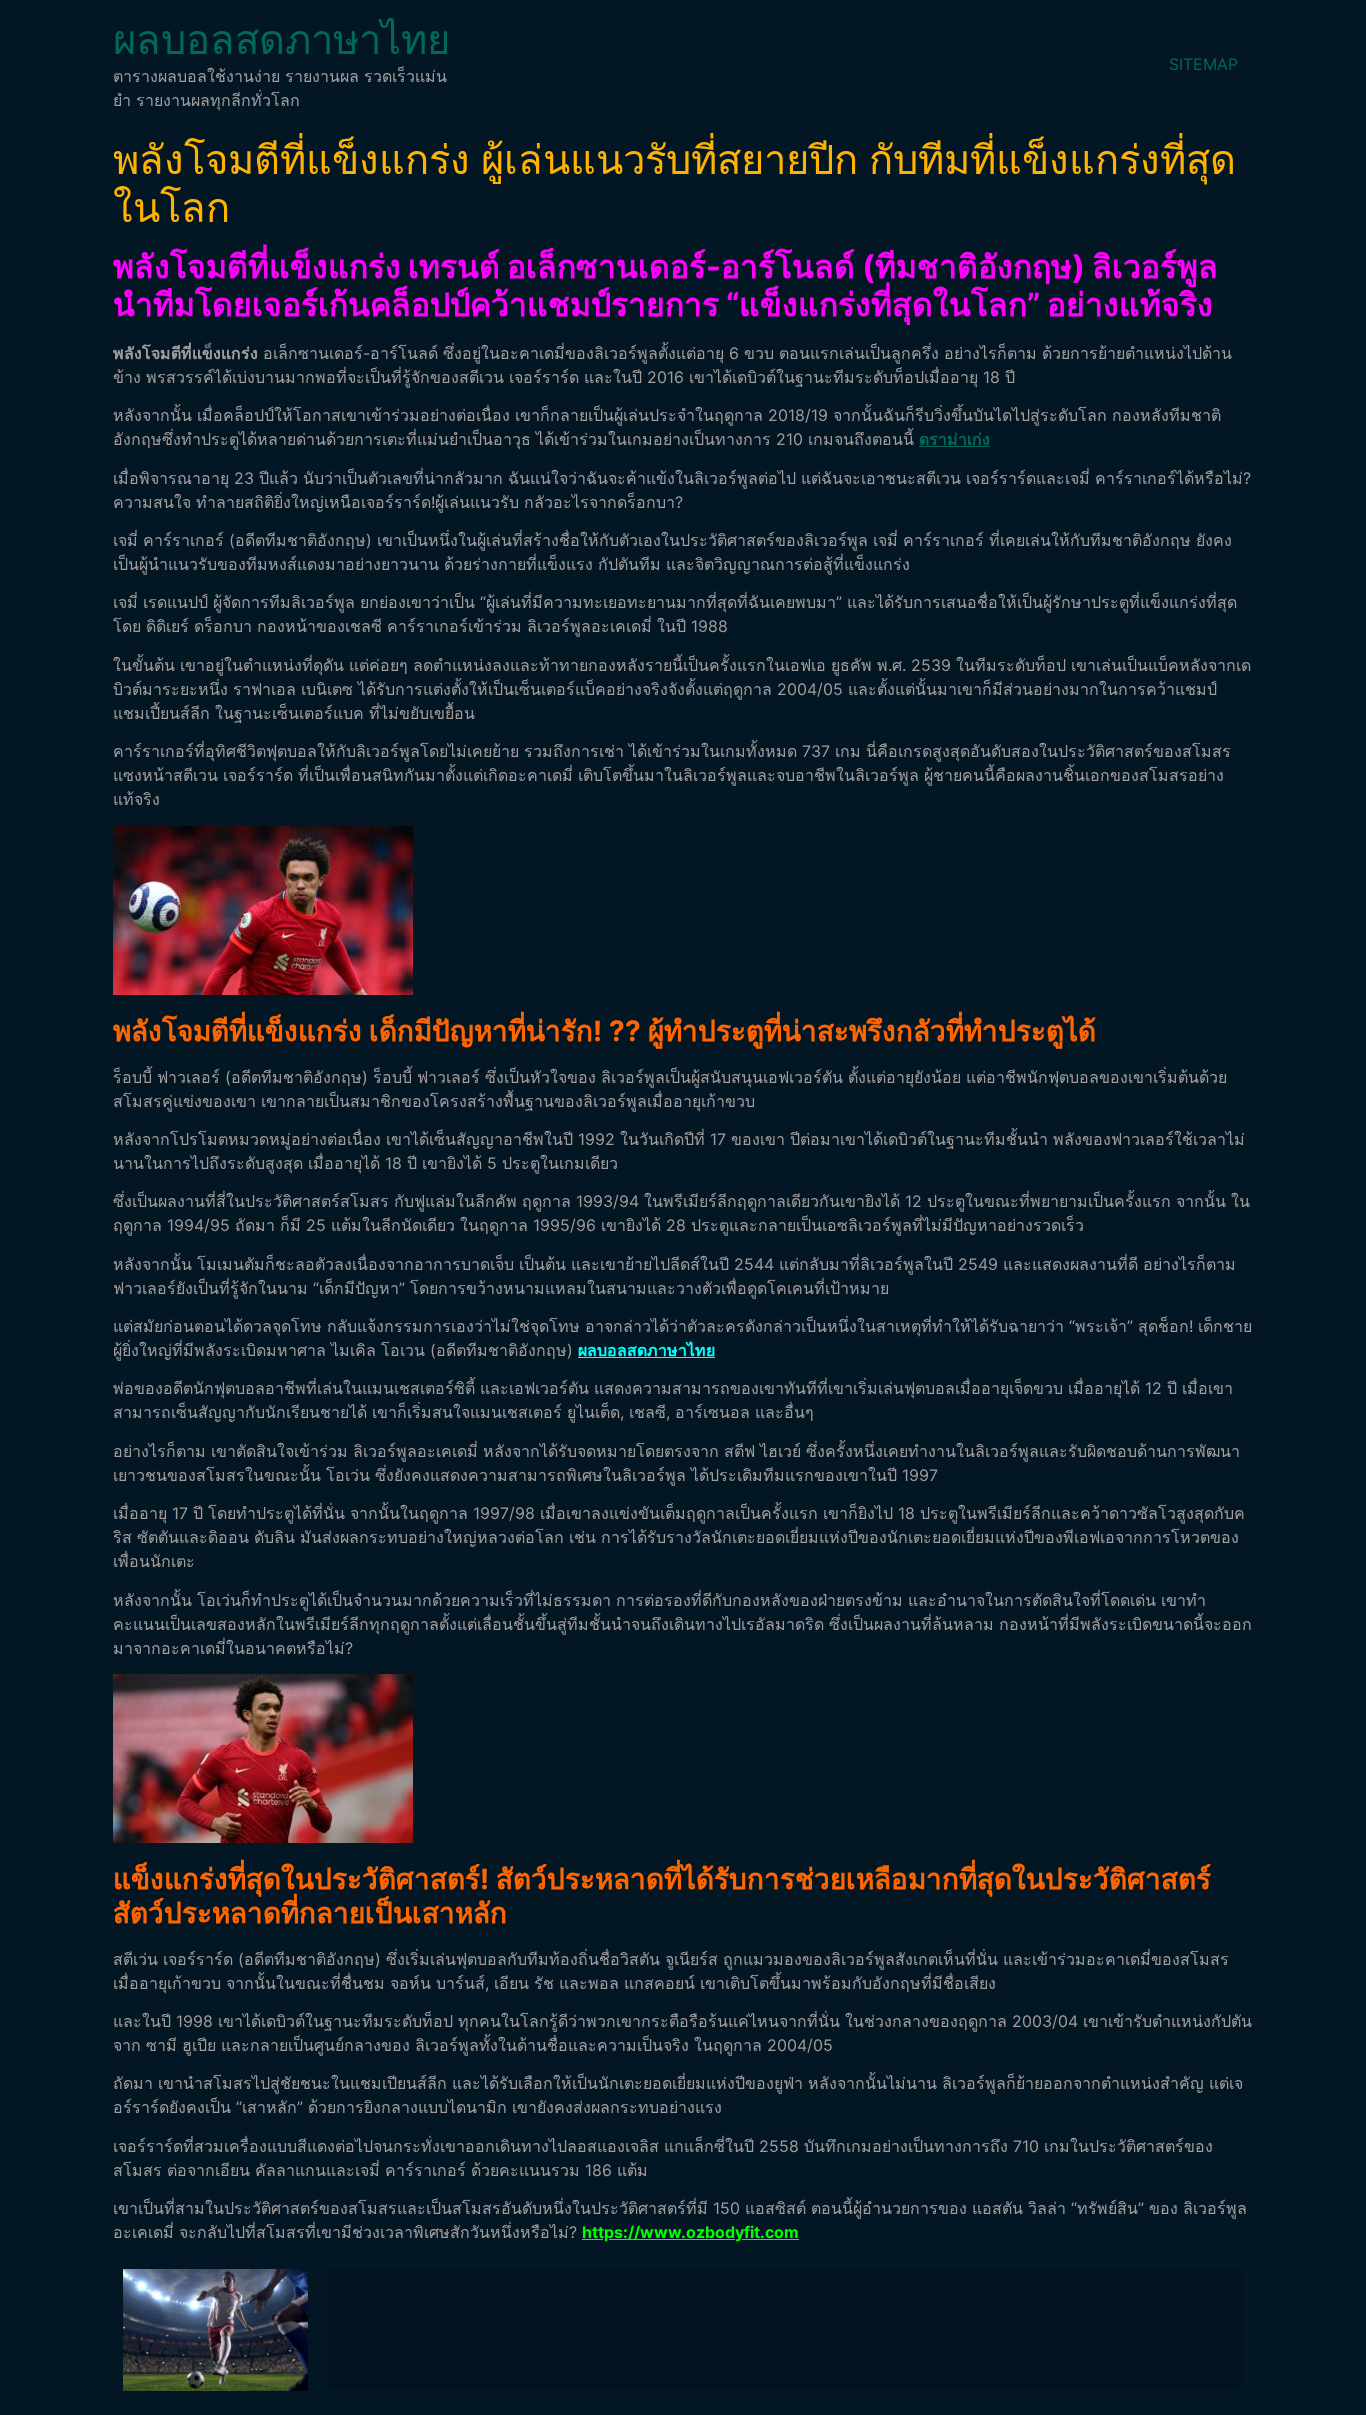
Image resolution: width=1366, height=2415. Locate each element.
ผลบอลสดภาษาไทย (281, 39)
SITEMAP (1203, 64)
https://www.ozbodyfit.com (690, 2232)
